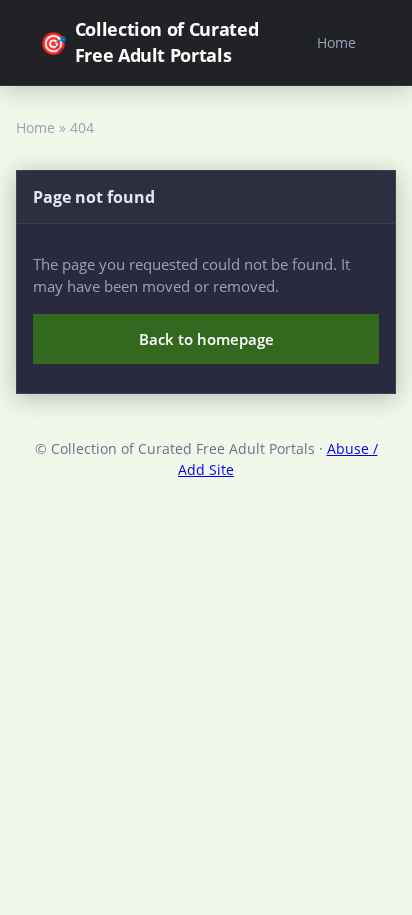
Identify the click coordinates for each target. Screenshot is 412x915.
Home (336, 42)
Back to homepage (206, 339)
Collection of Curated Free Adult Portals (149, 42)
